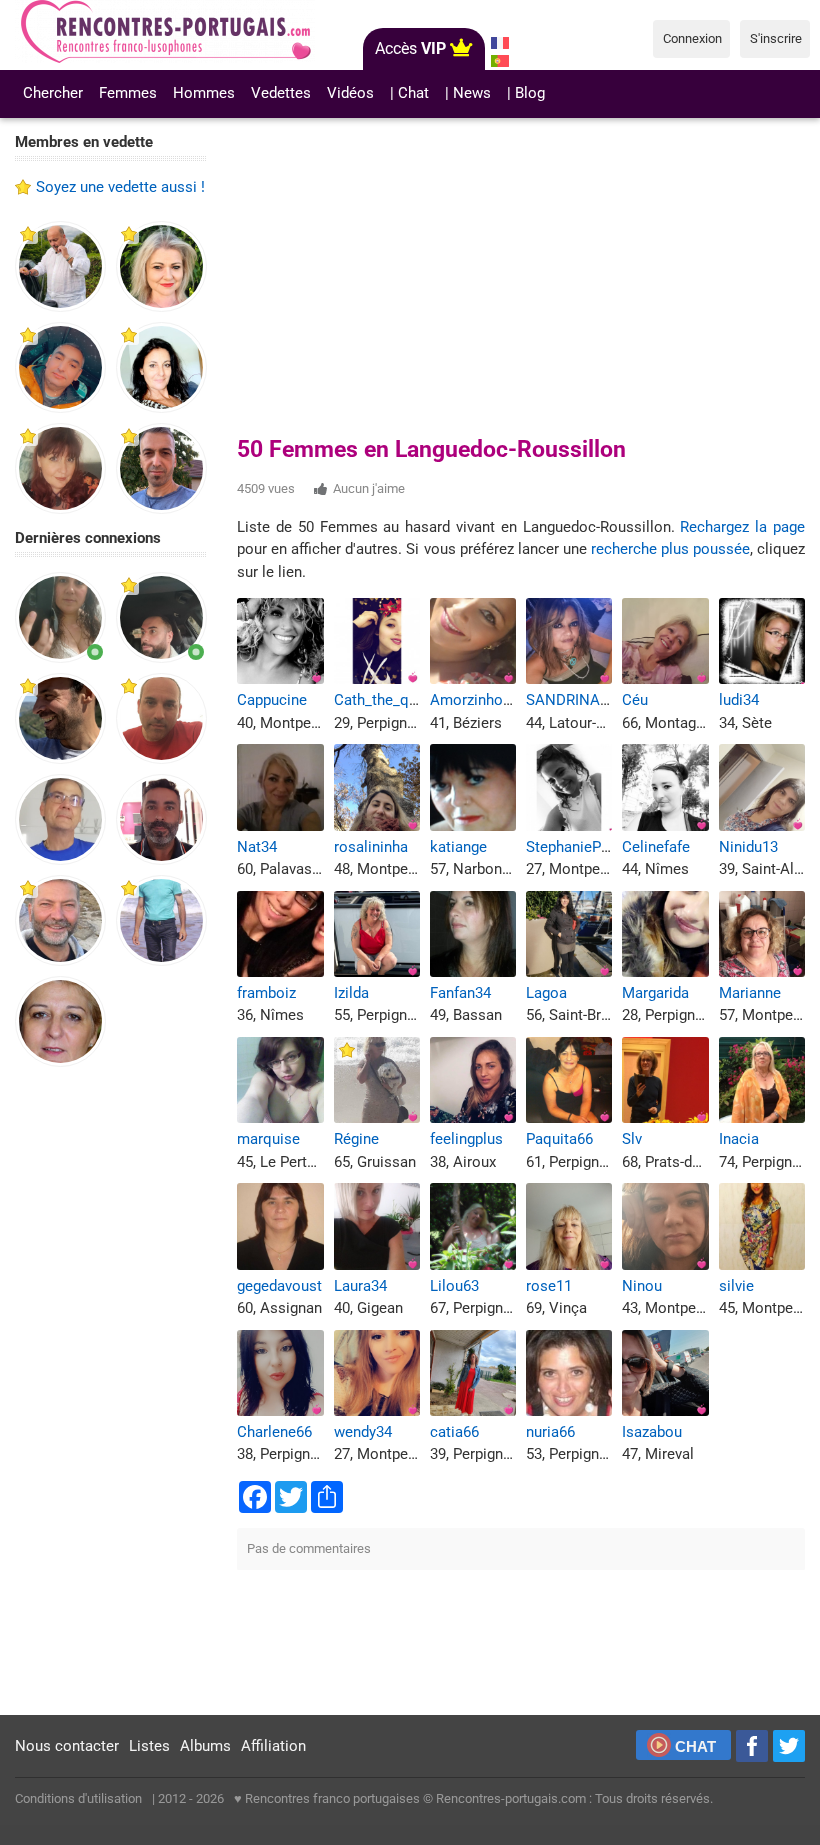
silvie (736, 1286)
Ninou (642, 1286)
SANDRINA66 (571, 700)
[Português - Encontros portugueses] (500, 61)
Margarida (655, 993)
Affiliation (273, 1746)
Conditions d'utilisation (78, 1798)
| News (468, 93)
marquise (268, 1139)
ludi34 (739, 700)
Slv (632, 1139)
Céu (635, 700)
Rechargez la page (742, 527)
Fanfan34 (460, 993)
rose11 (549, 1286)
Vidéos (350, 93)
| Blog (526, 93)
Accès (410, 48)
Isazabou (652, 1432)
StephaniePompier (587, 847)
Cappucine (272, 700)
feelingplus (466, 1139)
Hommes (204, 93)
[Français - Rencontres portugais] (500, 43)
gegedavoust (279, 1286)
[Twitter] (789, 1746)
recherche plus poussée (670, 549)
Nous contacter (67, 1746)
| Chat (409, 93)
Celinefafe (656, 847)
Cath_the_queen (387, 700)
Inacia (739, 1139)
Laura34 (360, 1286)
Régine (356, 1139)
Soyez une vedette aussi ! (120, 187)
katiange (458, 847)
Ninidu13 (748, 847)
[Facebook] (752, 1746)
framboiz (266, 993)
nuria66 (550, 1432)
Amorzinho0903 (482, 700)
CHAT (695, 1746)
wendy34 (363, 1432)
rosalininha (371, 847)
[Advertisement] (111, 1392)
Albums (205, 1746)
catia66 (454, 1432)
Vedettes (281, 93)
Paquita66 (559, 1139)
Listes (149, 1746)
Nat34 (257, 847)
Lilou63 (454, 1286)
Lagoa (546, 993)
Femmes (128, 93)
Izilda (351, 993)
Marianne (750, 993)
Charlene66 (274, 1432)
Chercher (53, 93)
